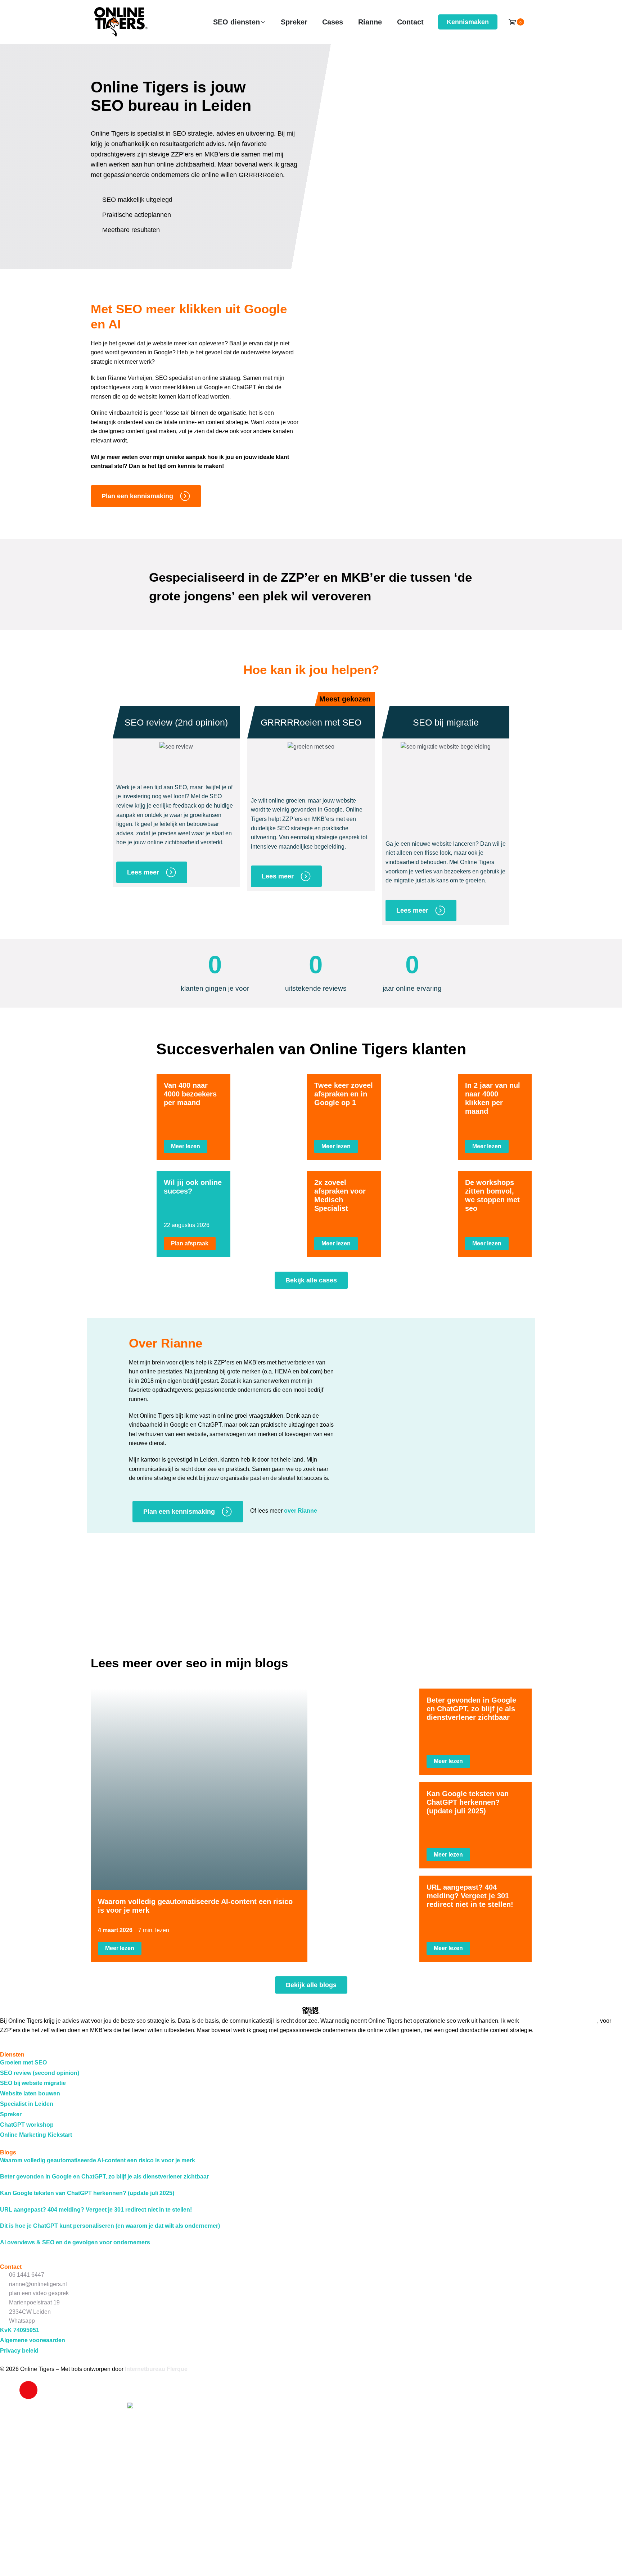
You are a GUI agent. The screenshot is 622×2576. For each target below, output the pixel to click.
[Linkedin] (48, 2390)
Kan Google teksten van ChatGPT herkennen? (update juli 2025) (87, 2193)
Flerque (177, 2369)
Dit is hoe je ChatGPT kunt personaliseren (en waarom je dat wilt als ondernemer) (110, 2226)
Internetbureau (145, 2369)
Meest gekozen (345, 699)
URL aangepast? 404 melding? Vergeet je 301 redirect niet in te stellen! (96, 2210)
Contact (11, 2267)
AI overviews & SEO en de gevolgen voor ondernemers (75, 2242)
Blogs (8, 2152)
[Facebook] (9, 2390)
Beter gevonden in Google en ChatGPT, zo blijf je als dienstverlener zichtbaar (104, 2177)
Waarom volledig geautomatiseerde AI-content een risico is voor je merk (98, 2160)
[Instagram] (28, 2390)
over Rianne (301, 1511)
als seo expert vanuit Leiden (559, 2021)
